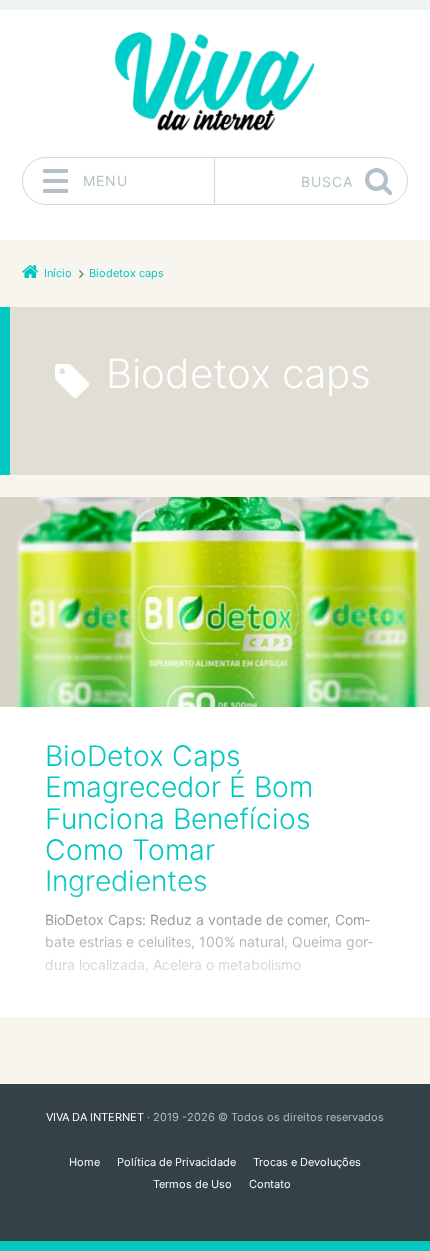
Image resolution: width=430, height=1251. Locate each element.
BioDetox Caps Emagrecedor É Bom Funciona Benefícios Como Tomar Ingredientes (179, 818)
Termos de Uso (192, 1184)
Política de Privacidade (176, 1162)
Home (84, 1162)
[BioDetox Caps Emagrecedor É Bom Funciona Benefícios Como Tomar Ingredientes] (215, 602)
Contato (270, 1184)
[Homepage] (215, 83)
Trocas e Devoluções (307, 1162)
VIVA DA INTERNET (95, 1117)
